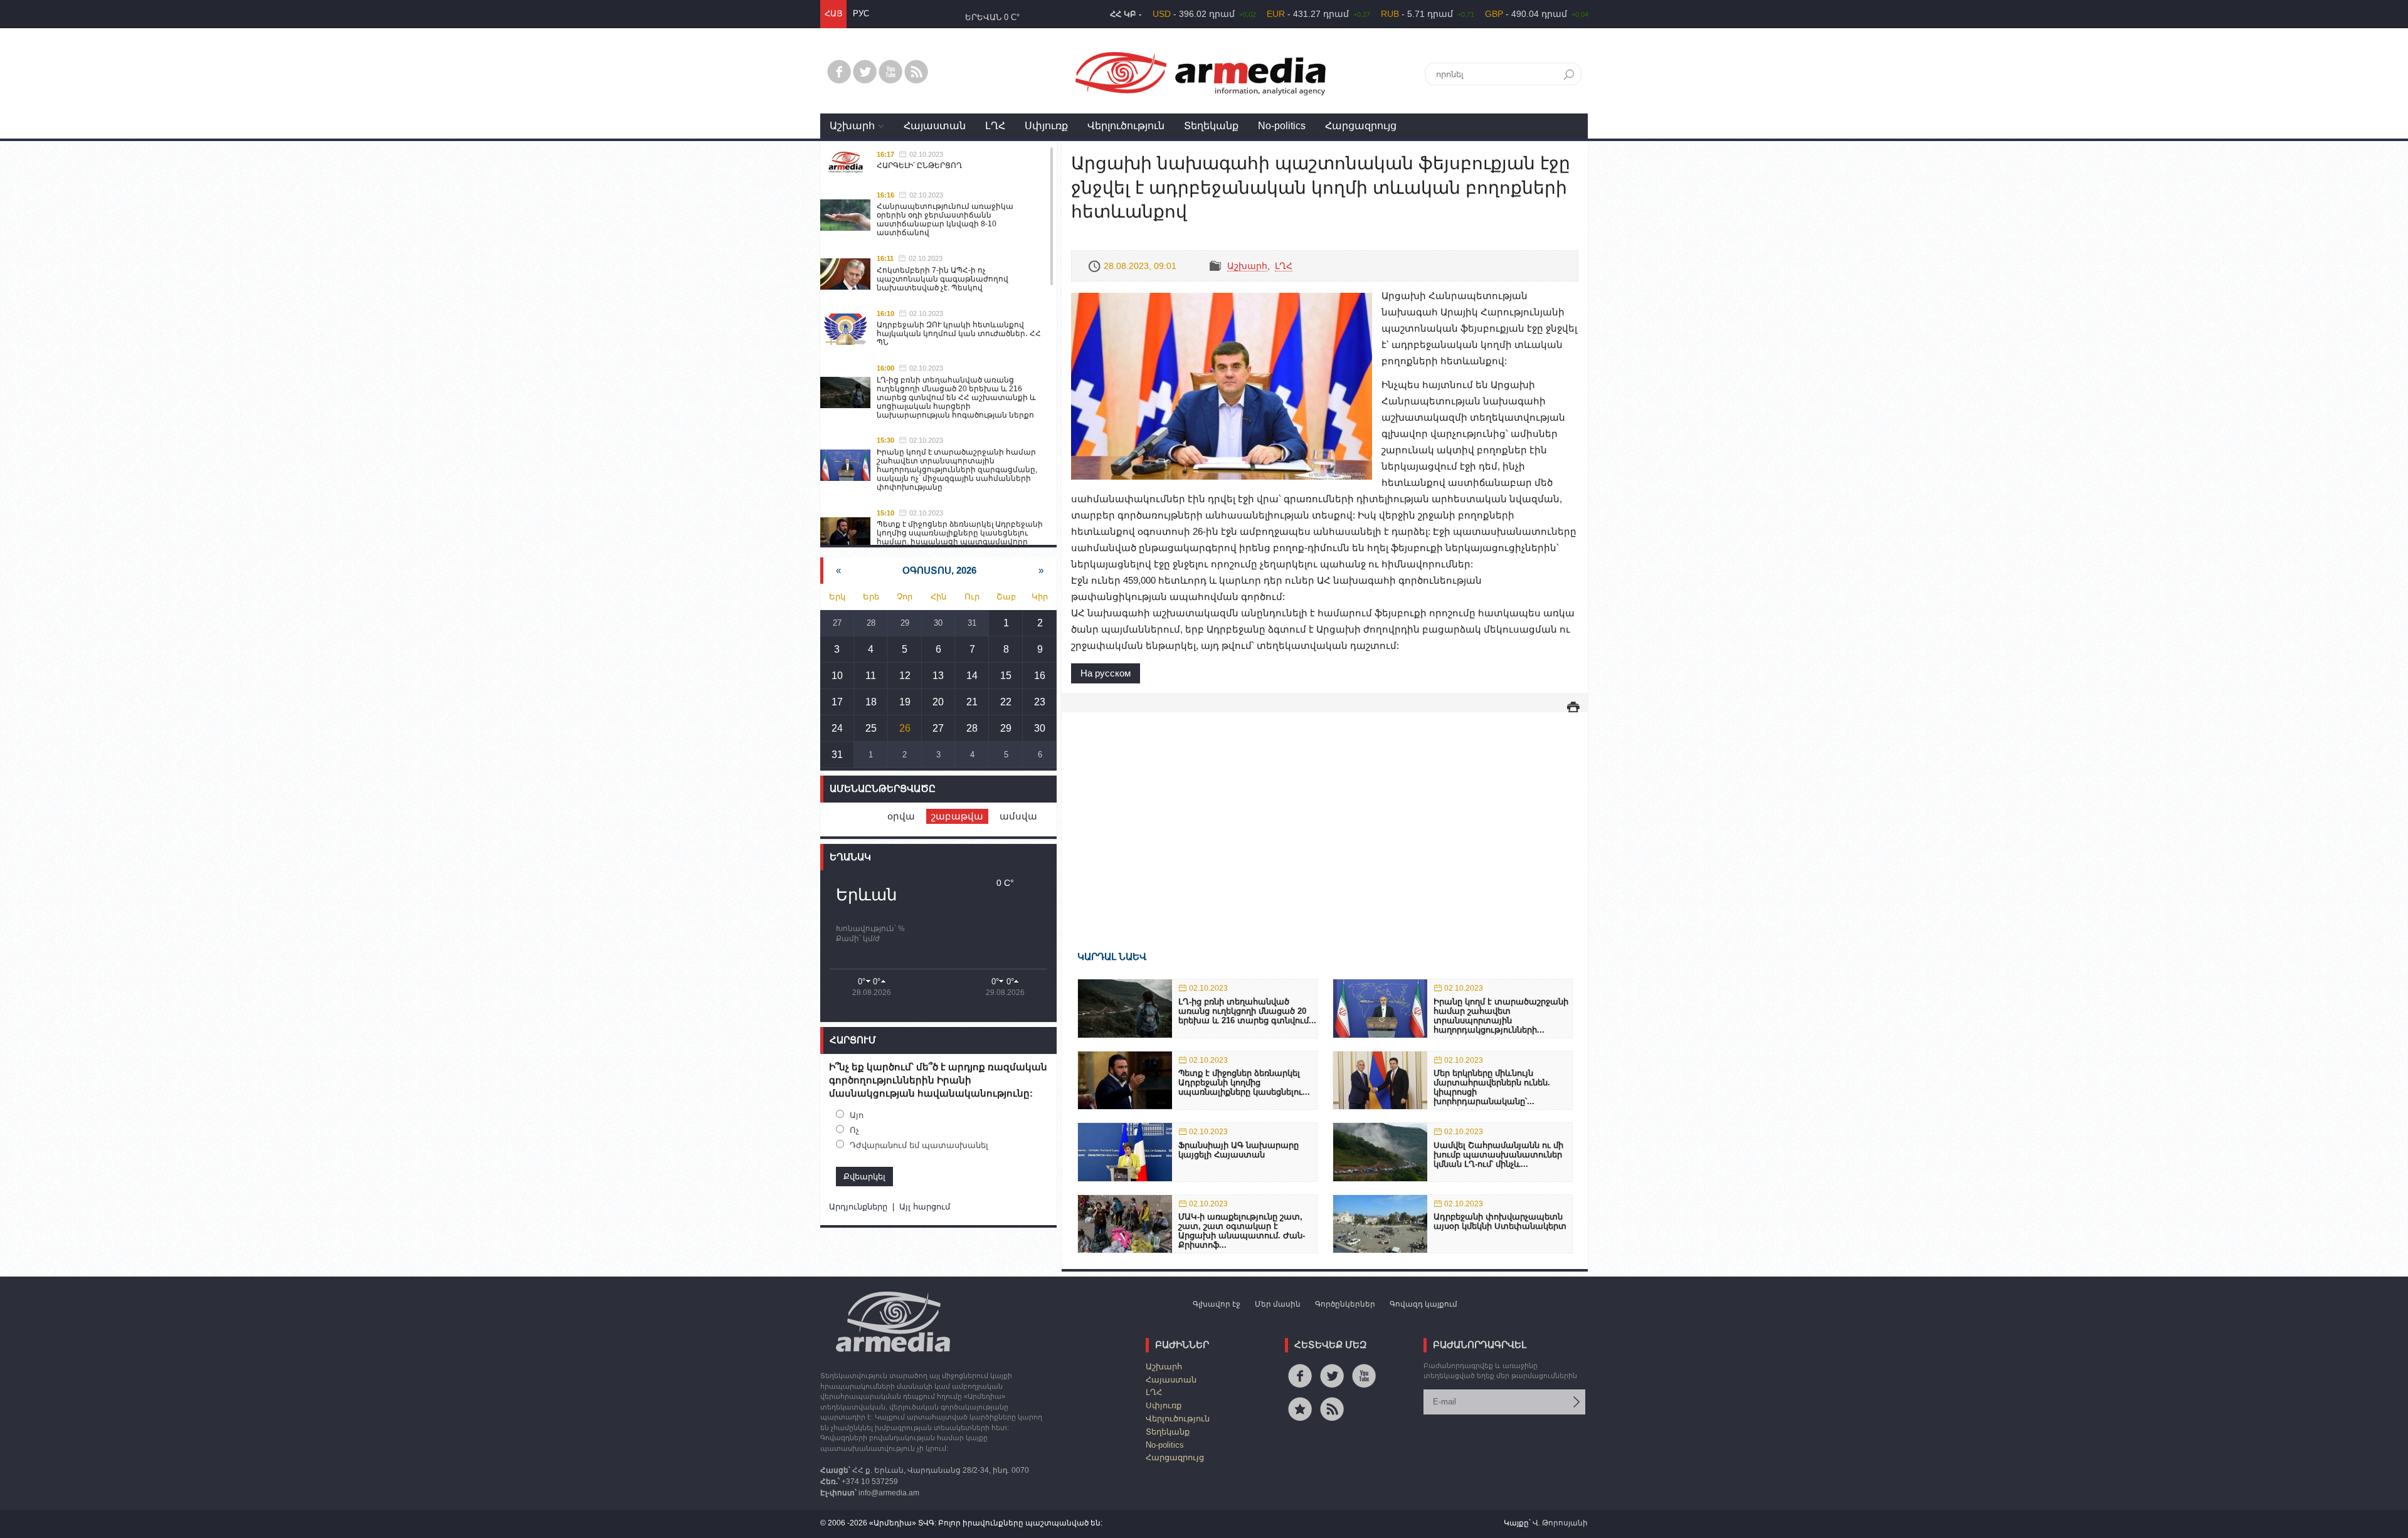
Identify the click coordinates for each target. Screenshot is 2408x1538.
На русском (1106, 673)
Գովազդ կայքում (1423, 1304)
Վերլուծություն (1126, 126)
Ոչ (854, 1130)
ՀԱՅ (833, 13)
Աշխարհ (852, 126)
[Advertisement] (1325, 813)
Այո (857, 1115)
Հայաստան (935, 126)
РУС (861, 13)
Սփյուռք (1046, 126)
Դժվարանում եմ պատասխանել (919, 1145)
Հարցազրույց (1361, 126)
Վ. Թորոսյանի (1560, 1523)
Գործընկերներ (1345, 1304)
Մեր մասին (1278, 1304)
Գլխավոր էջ (1217, 1304)
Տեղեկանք (1211, 126)
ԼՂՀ (995, 126)
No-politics (1282, 126)
